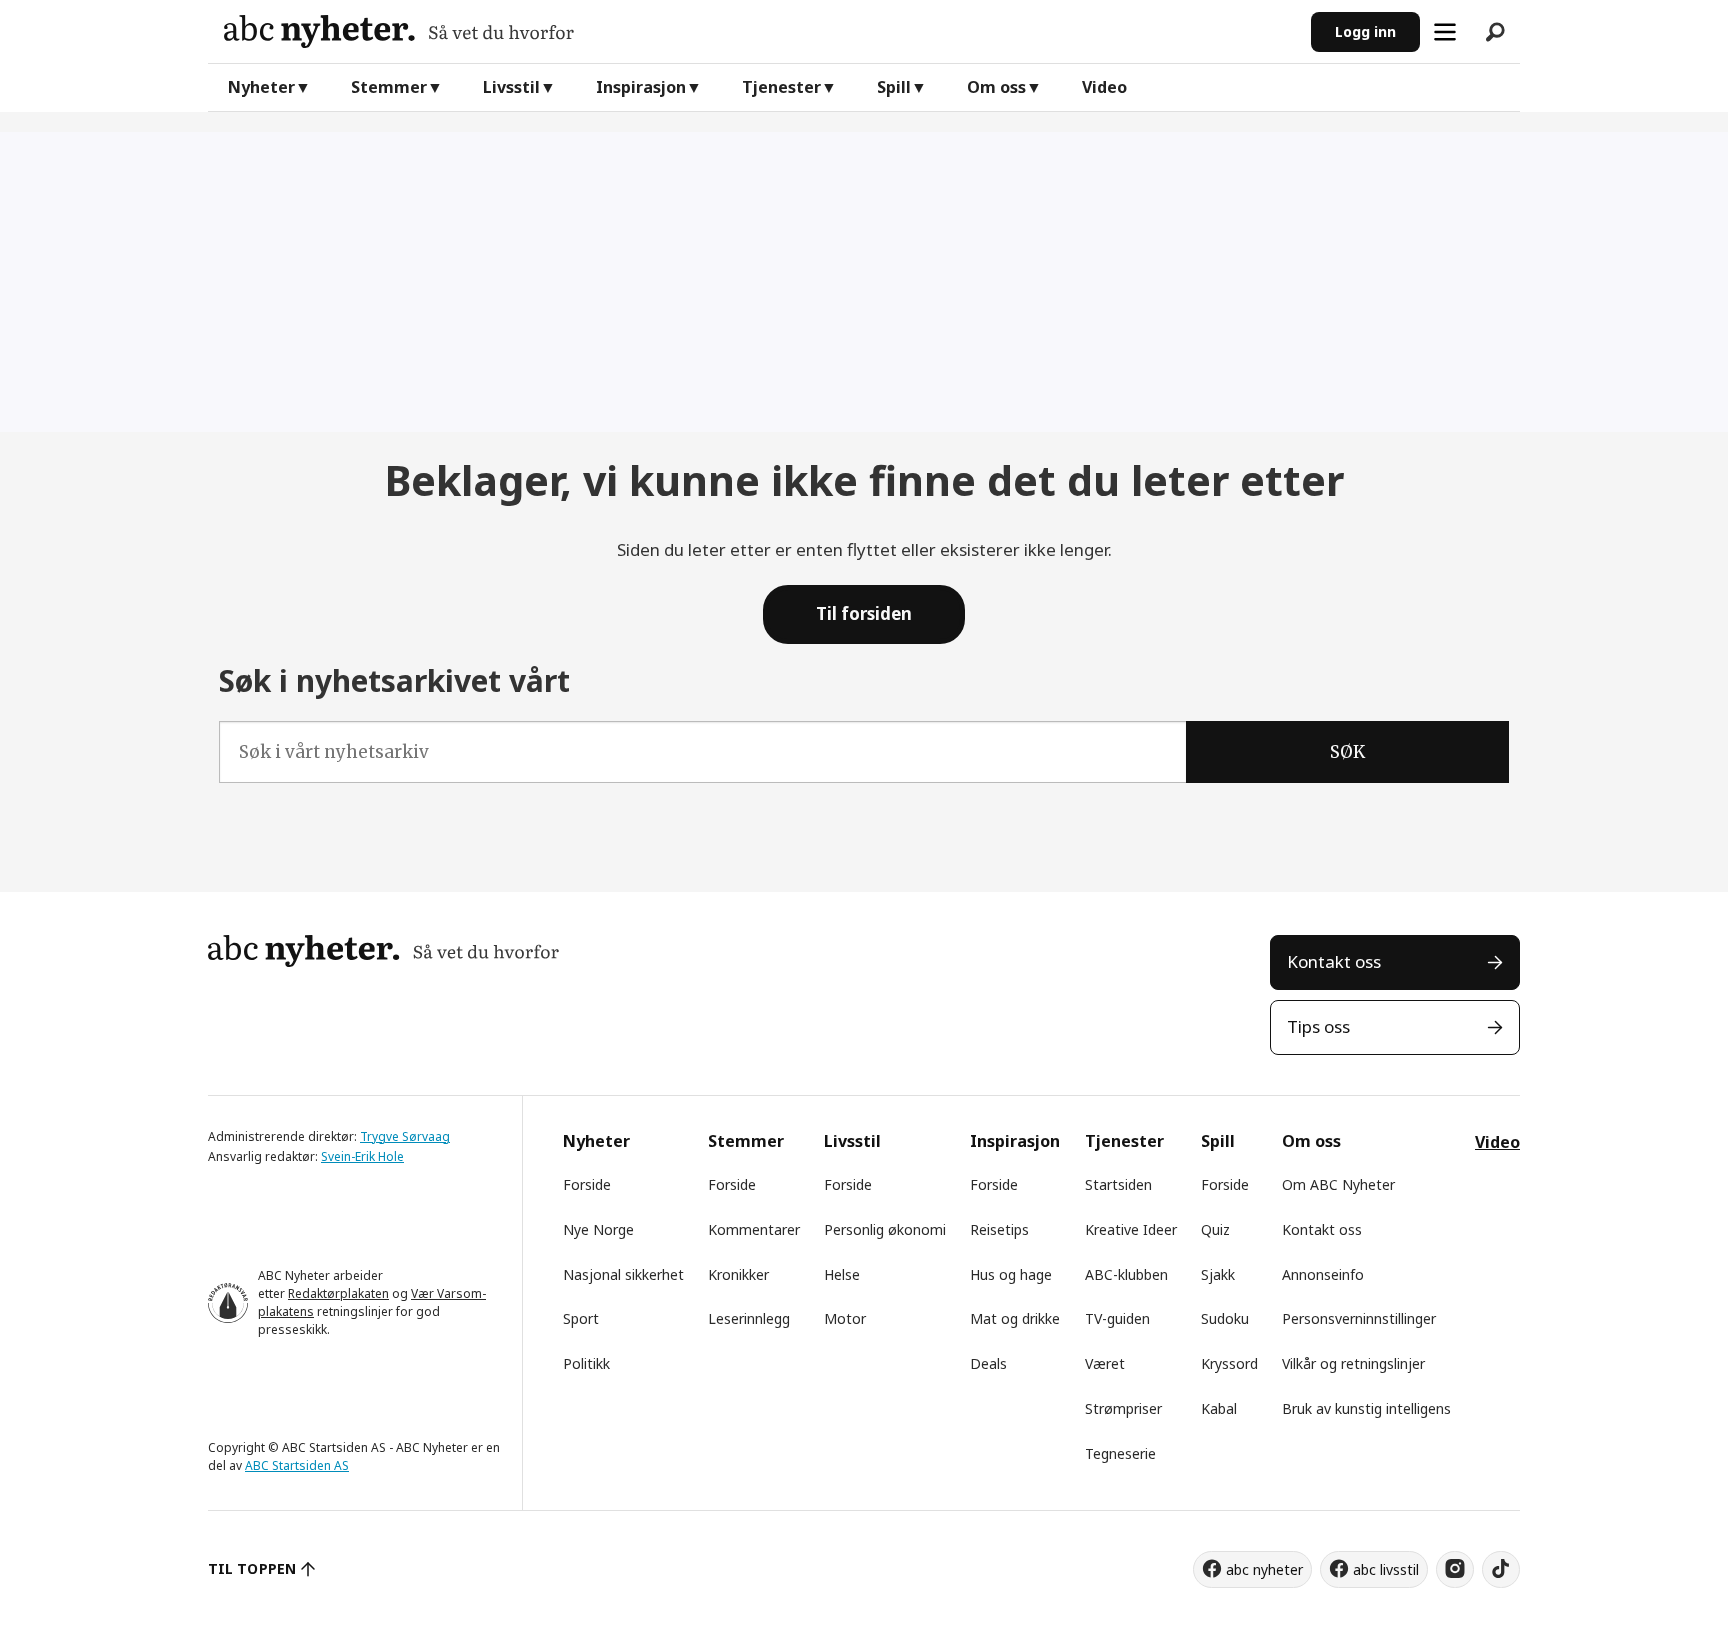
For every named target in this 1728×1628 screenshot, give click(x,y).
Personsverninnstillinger (1359, 1318)
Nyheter (261, 87)
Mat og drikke (1015, 1318)
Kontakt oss (1334, 961)
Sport (581, 1318)
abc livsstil (1386, 1569)
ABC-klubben (1126, 1274)
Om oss (996, 87)
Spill (894, 87)
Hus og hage (1011, 1274)
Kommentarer (754, 1229)
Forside (587, 1184)
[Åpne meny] (1445, 32)
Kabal (1219, 1408)
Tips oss (1318, 1026)
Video (1104, 87)
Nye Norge (598, 1229)
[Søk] (1495, 32)
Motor (845, 1318)
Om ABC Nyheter (1338, 1184)
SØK (1347, 752)
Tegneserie (1120, 1453)
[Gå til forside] (759, 31)
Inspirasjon (641, 87)
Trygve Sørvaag (405, 1136)
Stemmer (389, 87)
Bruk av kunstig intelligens (1366, 1408)
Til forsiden (864, 613)
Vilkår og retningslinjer (1353, 1363)
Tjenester (781, 87)
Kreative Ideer (1131, 1229)
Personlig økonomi (885, 1229)
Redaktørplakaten (338, 1293)
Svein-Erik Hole (362, 1156)
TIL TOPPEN (252, 1568)
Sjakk (1218, 1274)
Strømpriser (1123, 1408)
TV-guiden (1117, 1318)
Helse (842, 1274)
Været (1105, 1363)
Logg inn (1365, 31)
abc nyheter (1264, 1569)
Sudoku (1225, 1318)
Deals (988, 1363)
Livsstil (511, 87)
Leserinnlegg (749, 1318)
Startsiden (1118, 1184)
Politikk (586, 1363)
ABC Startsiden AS (297, 1465)
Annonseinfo (1323, 1274)
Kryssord (1229, 1363)
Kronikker (738, 1274)
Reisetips (999, 1229)
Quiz (1215, 1229)
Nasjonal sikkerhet (623, 1274)
